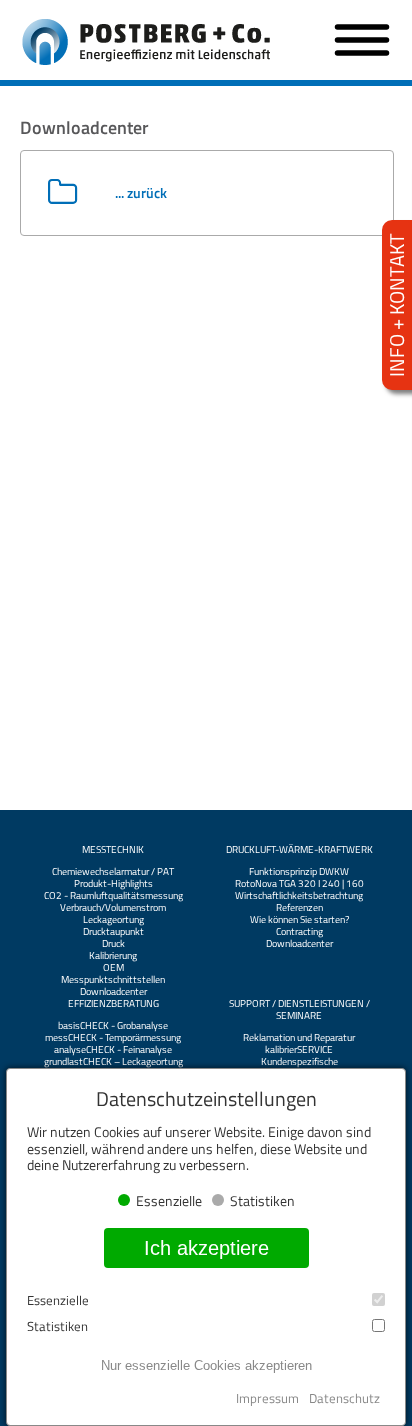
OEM (113, 968)
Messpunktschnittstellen (113, 980)
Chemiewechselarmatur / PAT (113, 872)
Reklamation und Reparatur (299, 1038)
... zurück (141, 192)
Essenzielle (58, 1300)
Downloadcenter (113, 992)
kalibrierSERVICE (299, 1050)
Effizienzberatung (113, 1004)
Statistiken (57, 1326)
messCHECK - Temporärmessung (113, 1038)
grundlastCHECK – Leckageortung (113, 1062)
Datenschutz (344, 1398)
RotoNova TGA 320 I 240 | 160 (299, 884)
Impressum (267, 1398)
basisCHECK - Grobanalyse (113, 1026)
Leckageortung (113, 920)
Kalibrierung (113, 956)
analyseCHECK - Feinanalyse (113, 1050)
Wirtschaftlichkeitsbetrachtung (299, 896)
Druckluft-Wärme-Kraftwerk (299, 850)
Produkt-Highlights (113, 884)
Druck (113, 944)
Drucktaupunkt (113, 932)
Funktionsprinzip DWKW (299, 872)
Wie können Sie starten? (299, 920)
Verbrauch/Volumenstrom (113, 908)
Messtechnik (113, 850)
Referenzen (299, 908)
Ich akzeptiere (206, 1248)
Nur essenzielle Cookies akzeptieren (206, 1365)
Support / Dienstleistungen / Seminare (299, 1010)
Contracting (299, 932)
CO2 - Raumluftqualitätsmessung (113, 896)
